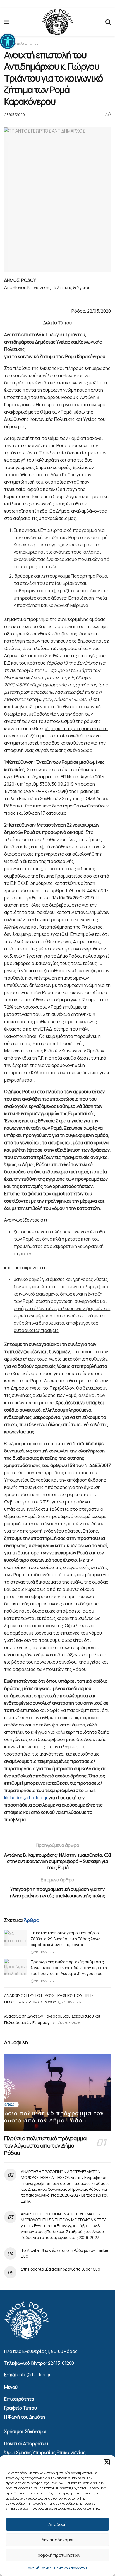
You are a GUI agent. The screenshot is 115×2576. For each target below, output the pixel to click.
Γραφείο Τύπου (21, 2408)
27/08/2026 (71, 2002)
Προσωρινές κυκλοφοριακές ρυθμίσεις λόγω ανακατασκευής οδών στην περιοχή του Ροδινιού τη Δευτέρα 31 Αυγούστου (69, 1968)
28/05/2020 (15, 115)
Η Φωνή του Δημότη (25, 2417)
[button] (8, 41)
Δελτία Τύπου (28, 43)
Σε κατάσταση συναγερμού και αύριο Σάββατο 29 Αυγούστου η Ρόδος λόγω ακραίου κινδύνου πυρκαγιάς (66, 1939)
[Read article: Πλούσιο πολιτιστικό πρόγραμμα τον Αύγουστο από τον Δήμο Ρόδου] (57, 2092)
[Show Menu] (7, 22)
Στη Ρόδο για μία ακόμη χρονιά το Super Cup (60, 2269)
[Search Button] (108, 22)
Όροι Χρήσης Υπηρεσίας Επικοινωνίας (45, 2452)
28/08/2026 (44, 1952)
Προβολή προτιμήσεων (58, 2555)
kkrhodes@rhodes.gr (26, 1798)
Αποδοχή (57, 2524)
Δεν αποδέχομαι (58, 2540)
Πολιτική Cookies (39, 2568)
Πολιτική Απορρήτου (70, 2568)
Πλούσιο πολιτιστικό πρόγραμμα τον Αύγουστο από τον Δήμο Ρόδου (45, 2145)
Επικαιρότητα (19, 2399)
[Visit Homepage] (57, 22)
